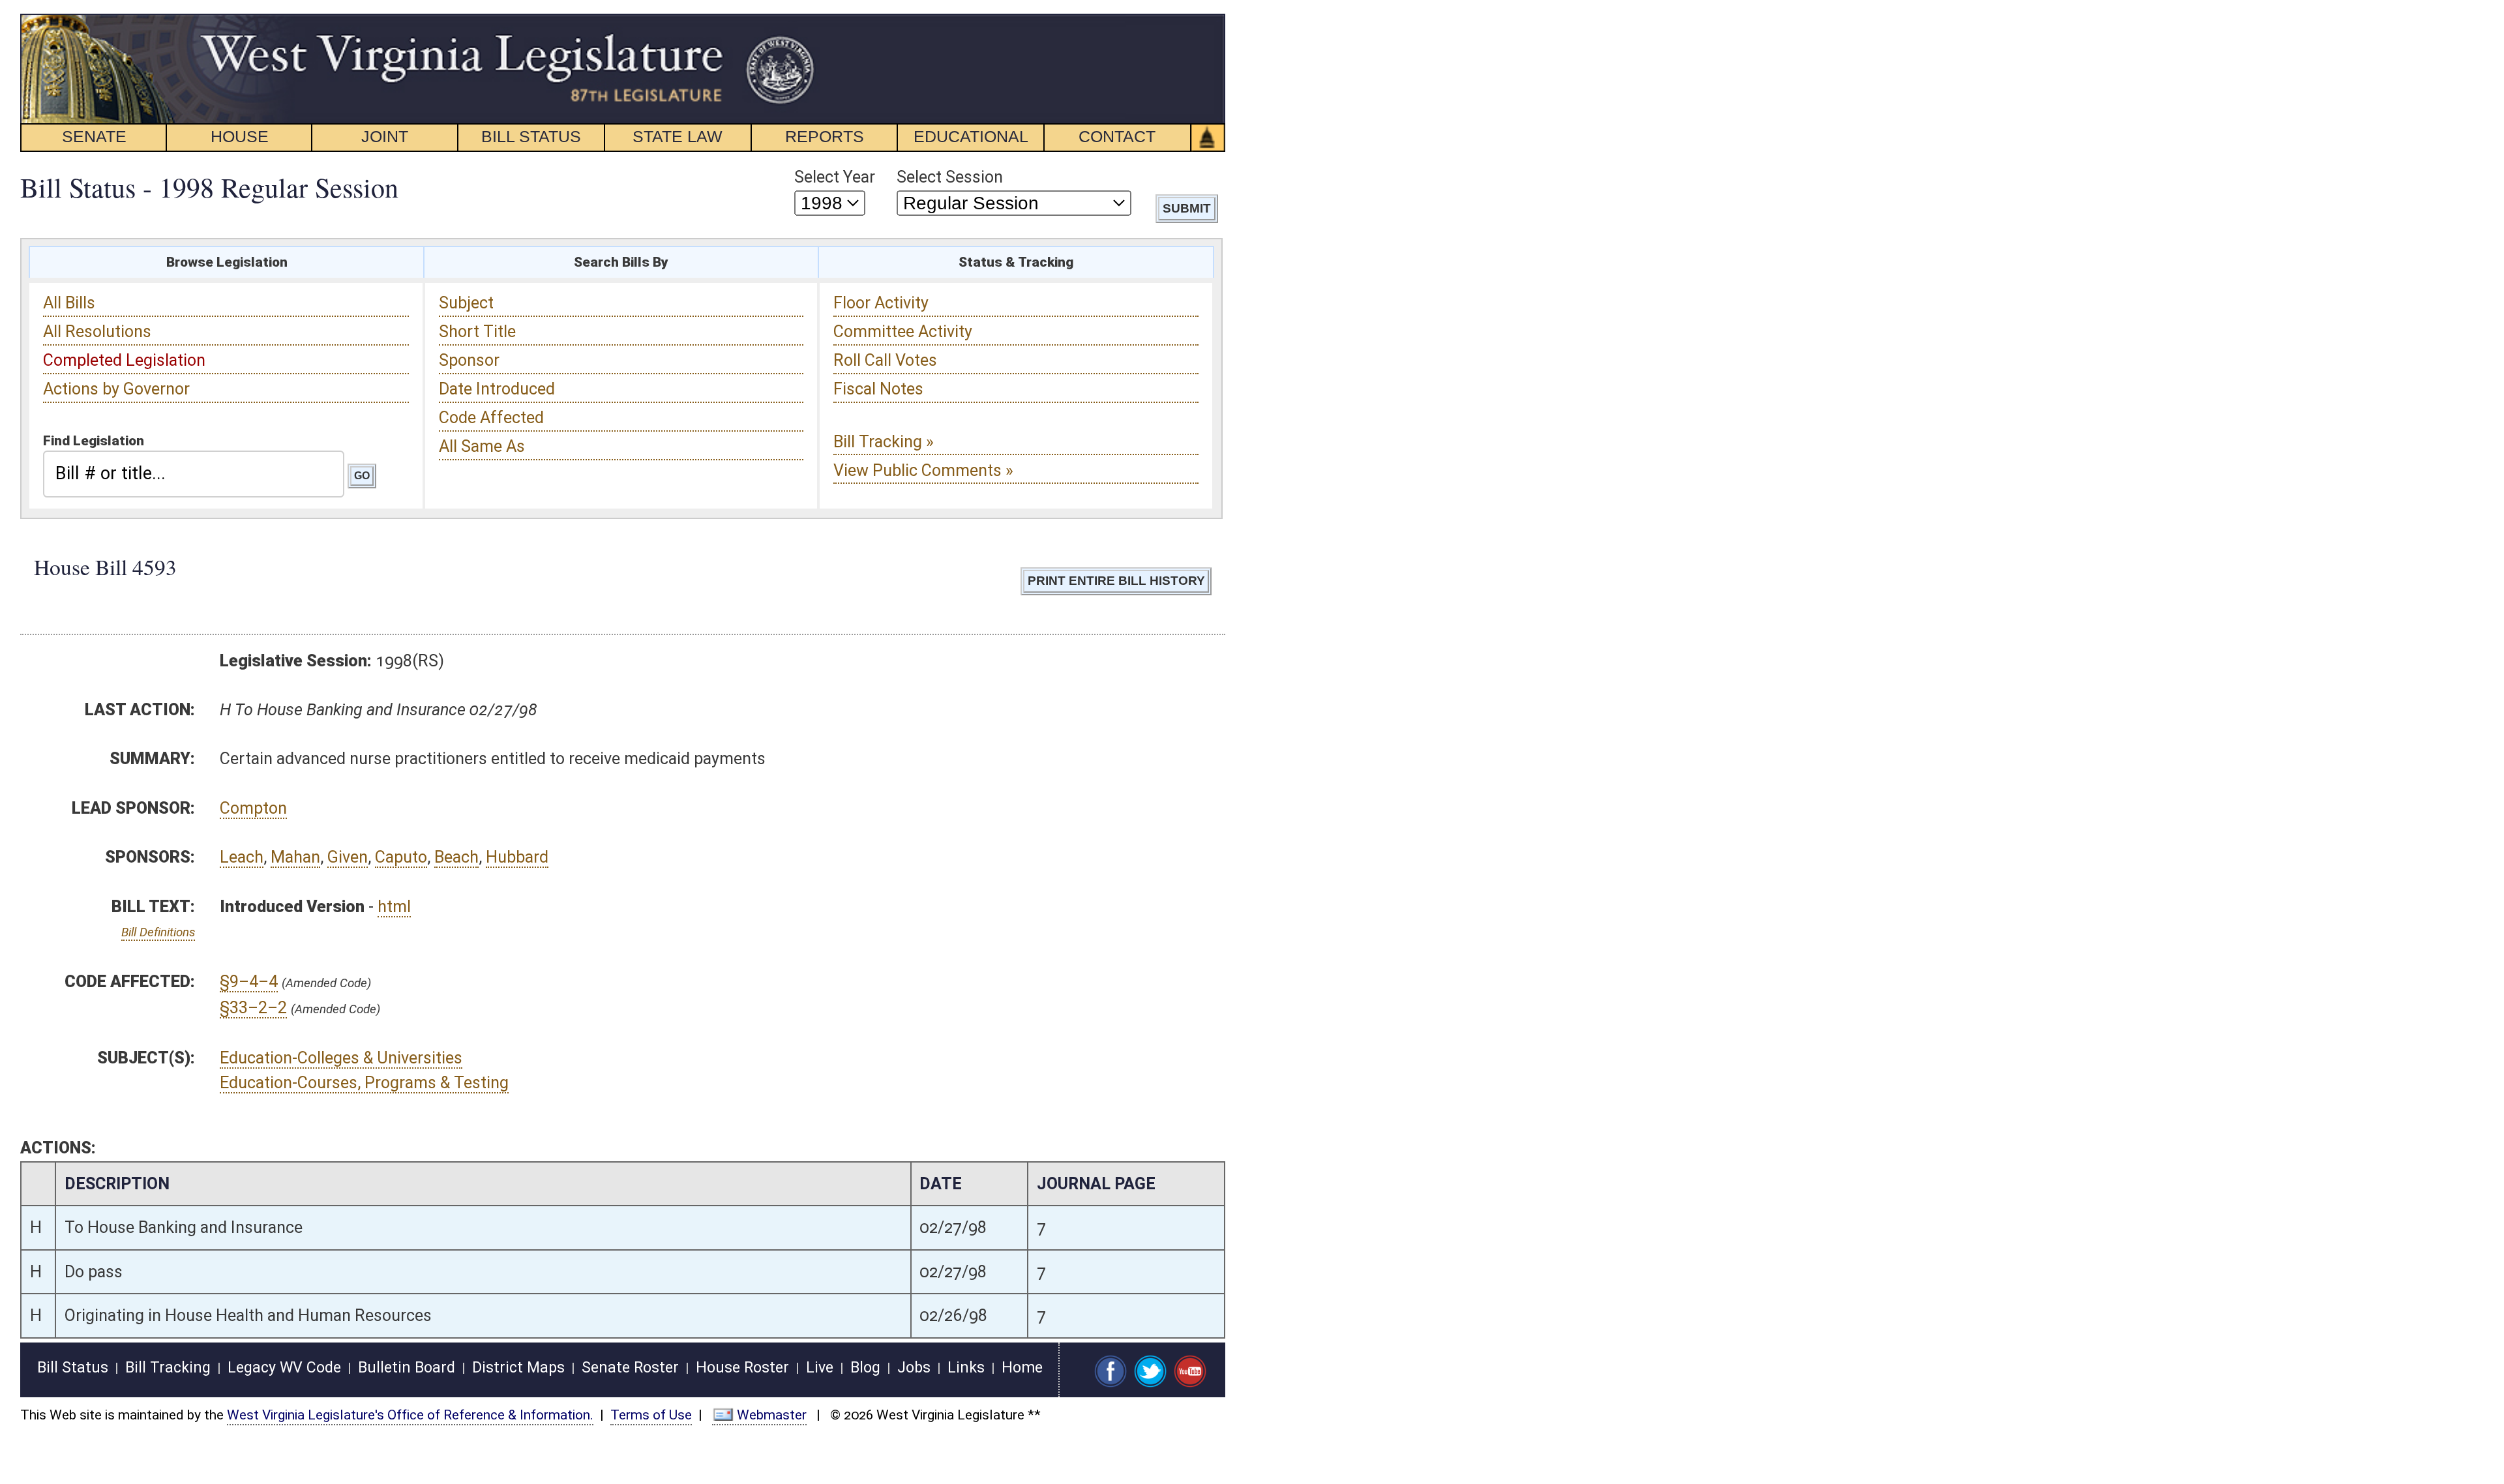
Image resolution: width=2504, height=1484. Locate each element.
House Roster (742, 1368)
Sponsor (469, 360)
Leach (242, 857)
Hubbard (517, 857)
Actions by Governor (116, 389)
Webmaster (772, 1415)
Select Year (835, 177)
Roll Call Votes (885, 360)
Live (820, 1368)
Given (348, 857)
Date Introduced (497, 389)
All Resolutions (97, 332)
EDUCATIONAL (971, 136)
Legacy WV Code (284, 1368)
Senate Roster (630, 1368)
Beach (456, 857)
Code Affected (491, 418)
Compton (253, 808)
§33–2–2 (253, 1008)
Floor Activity (881, 303)
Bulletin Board (407, 1368)
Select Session (950, 177)
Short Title (477, 332)
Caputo (401, 857)
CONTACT (1117, 136)
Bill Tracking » (884, 442)
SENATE (94, 136)
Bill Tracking (168, 1368)
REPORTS (825, 136)
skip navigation (793, 21)
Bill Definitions (158, 932)
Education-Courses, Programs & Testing (364, 1083)
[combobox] (194, 474)
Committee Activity (903, 332)
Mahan (295, 857)
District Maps (518, 1368)
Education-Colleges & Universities (341, 1058)
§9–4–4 (249, 982)
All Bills (69, 303)
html (394, 907)
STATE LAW (678, 136)
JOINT (385, 136)
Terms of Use (651, 1415)
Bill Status (73, 1368)
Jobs (914, 1368)
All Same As (482, 446)
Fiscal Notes (878, 389)
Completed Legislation (124, 360)
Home (1022, 1368)
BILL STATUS (531, 136)
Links (966, 1368)
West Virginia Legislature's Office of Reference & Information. (410, 1415)
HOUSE (240, 136)
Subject (466, 303)
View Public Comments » (923, 470)
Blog (865, 1368)
